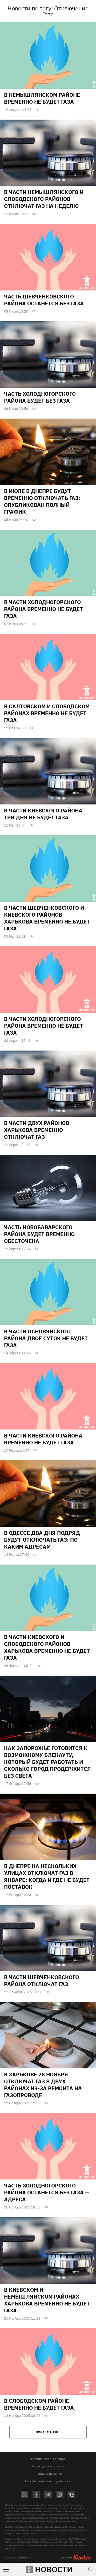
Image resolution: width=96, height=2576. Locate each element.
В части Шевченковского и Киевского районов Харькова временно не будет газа (47, 918)
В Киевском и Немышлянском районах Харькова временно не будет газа (47, 2300)
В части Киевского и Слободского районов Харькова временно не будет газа (47, 1647)
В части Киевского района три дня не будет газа (43, 814)
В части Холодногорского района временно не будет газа (43, 609)
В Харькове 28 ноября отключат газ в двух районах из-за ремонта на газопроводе (43, 2085)
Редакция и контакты (48, 2466)
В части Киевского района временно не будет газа (43, 1439)
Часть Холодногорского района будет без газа (40, 397)
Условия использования (47, 2459)
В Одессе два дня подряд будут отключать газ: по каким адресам (42, 1540)
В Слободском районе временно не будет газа (39, 2404)
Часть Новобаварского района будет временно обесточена (39, 1234)
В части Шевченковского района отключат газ (41, 1981)
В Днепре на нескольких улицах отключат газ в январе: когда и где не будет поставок (47, 1876)
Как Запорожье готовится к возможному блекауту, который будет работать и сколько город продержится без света (47, 1762)
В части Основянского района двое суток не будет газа (46, 1338)
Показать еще (48, 2432)
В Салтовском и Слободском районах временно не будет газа (47, 713)
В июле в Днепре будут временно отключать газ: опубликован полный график (42, 501)
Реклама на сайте (49, 2474)
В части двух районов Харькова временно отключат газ (37, 1130)
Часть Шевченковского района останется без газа (44, 300)
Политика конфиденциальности (48, 2481)
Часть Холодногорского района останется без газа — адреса (47, 2192)
